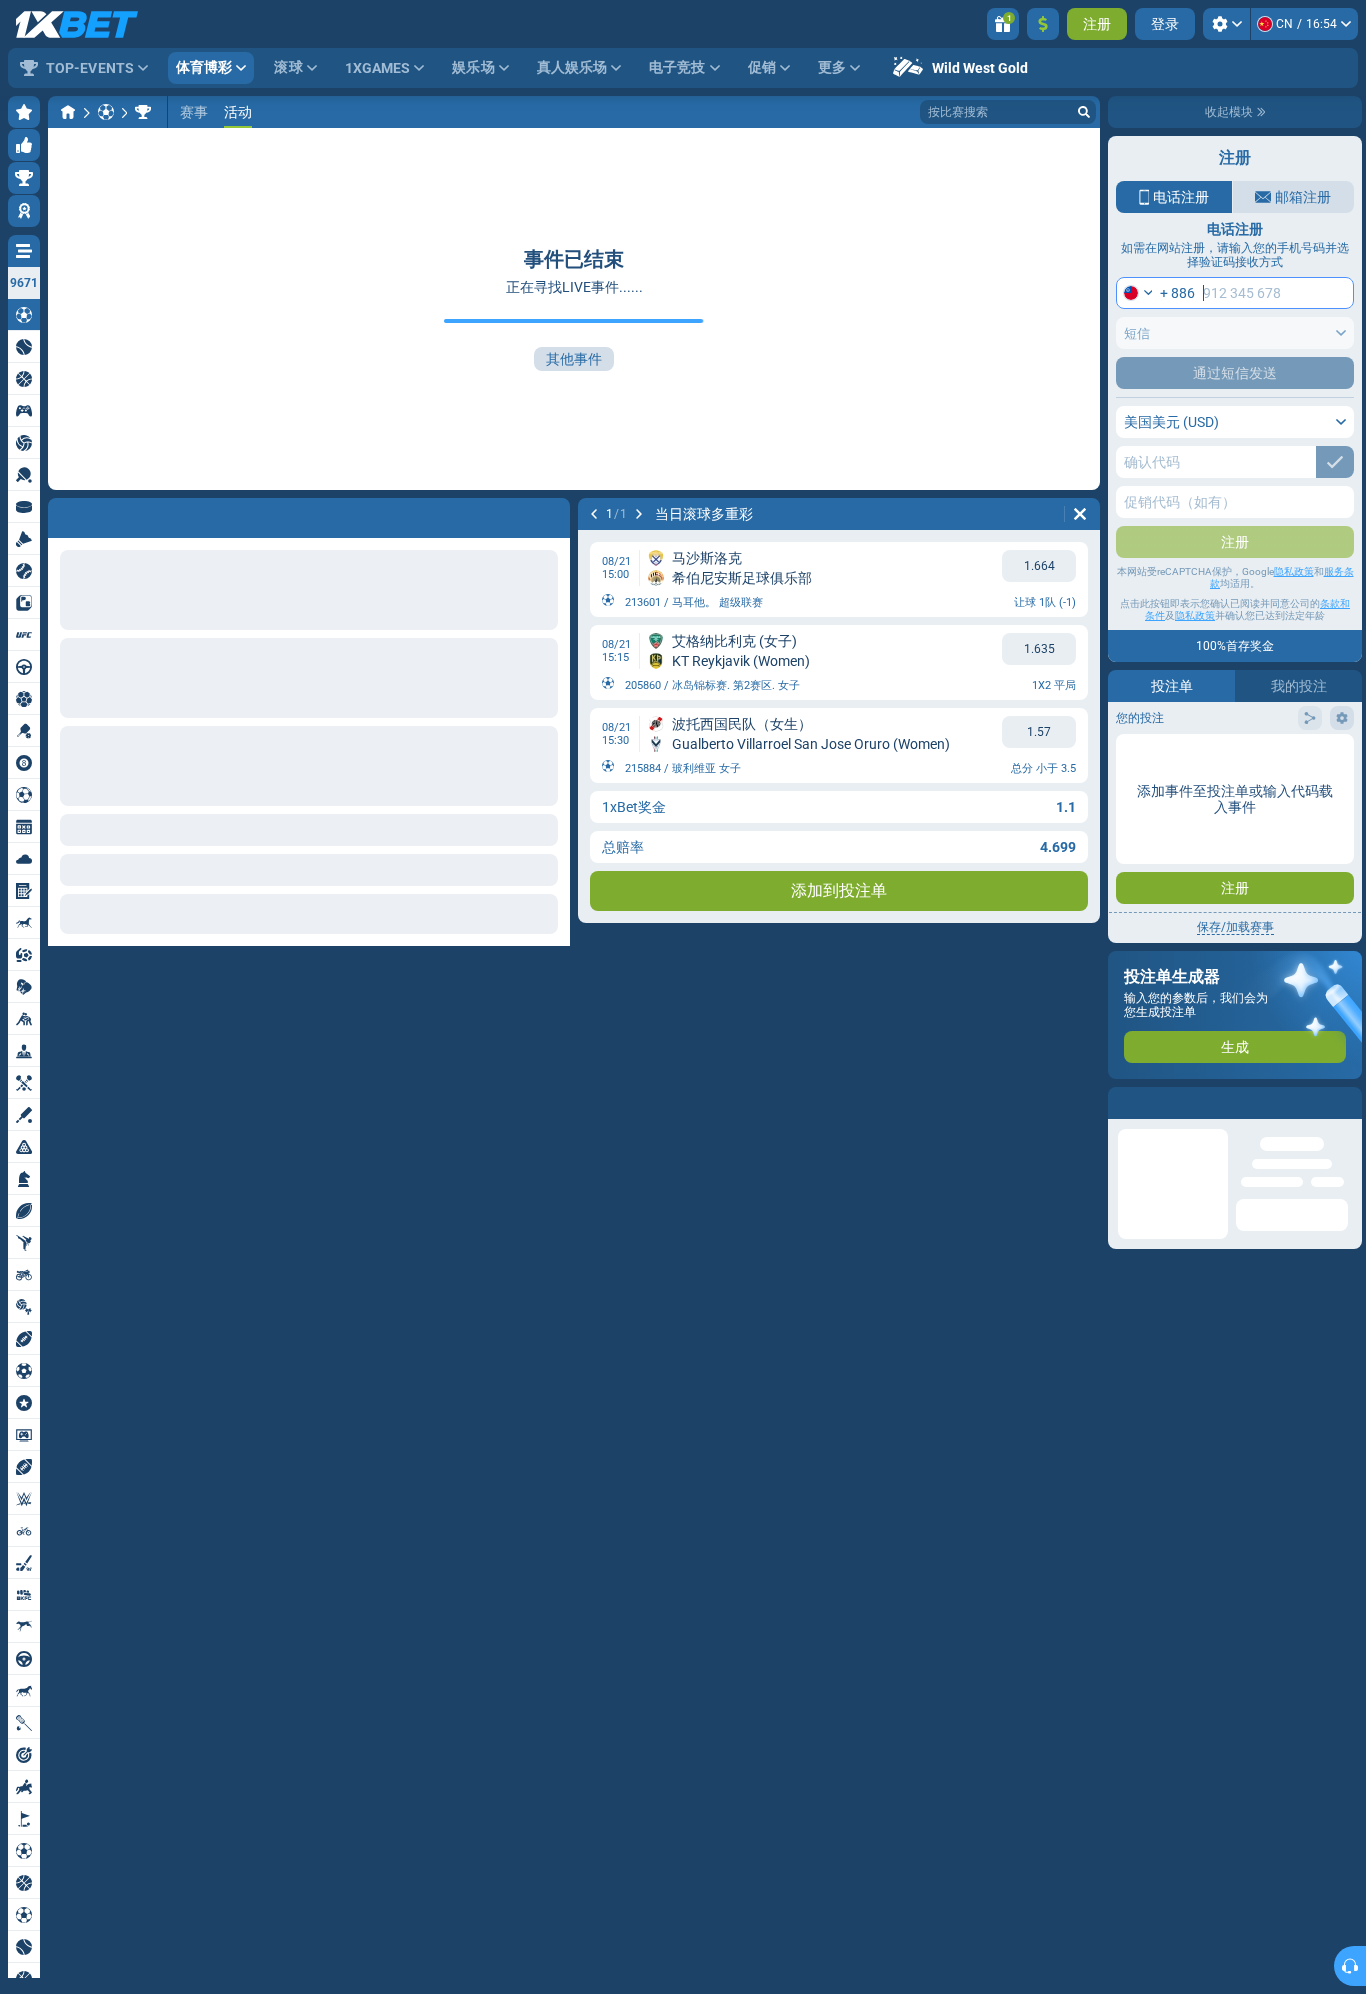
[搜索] (1084, 112)
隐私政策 (1294, 571)
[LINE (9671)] (68, 112)
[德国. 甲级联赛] (143, 112)
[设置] (1226, 24)
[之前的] (594, 514)
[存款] (1043, 24)
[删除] (1080, 514)
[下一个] (639, 514)
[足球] (106, 112)
